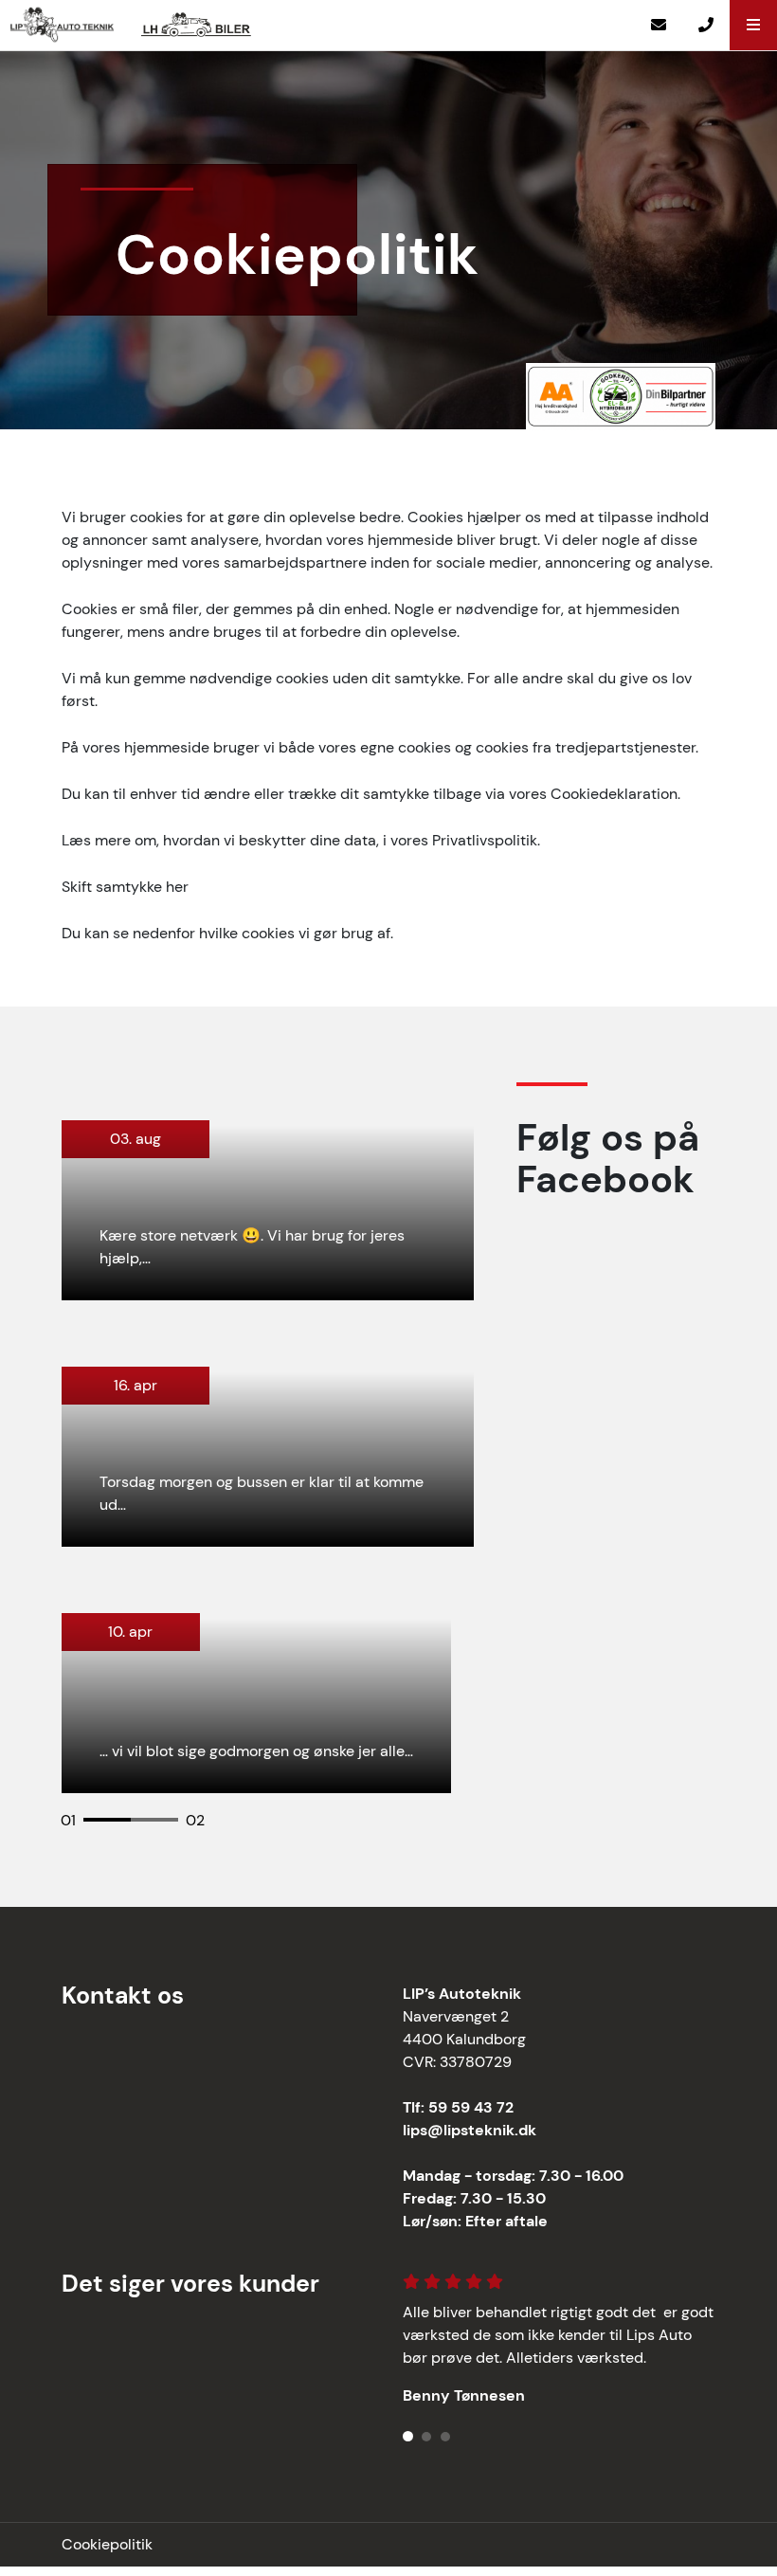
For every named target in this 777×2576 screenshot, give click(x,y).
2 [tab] (140, 1827)
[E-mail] (659, 25)
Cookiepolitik (107, 2544)
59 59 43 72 (471, 2107)
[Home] (70, 25)
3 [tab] (446, 2432)
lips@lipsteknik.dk (470, 2130)
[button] (753, 25)
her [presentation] (177, 887)
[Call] (706, 25)
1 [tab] (93, 1827)
